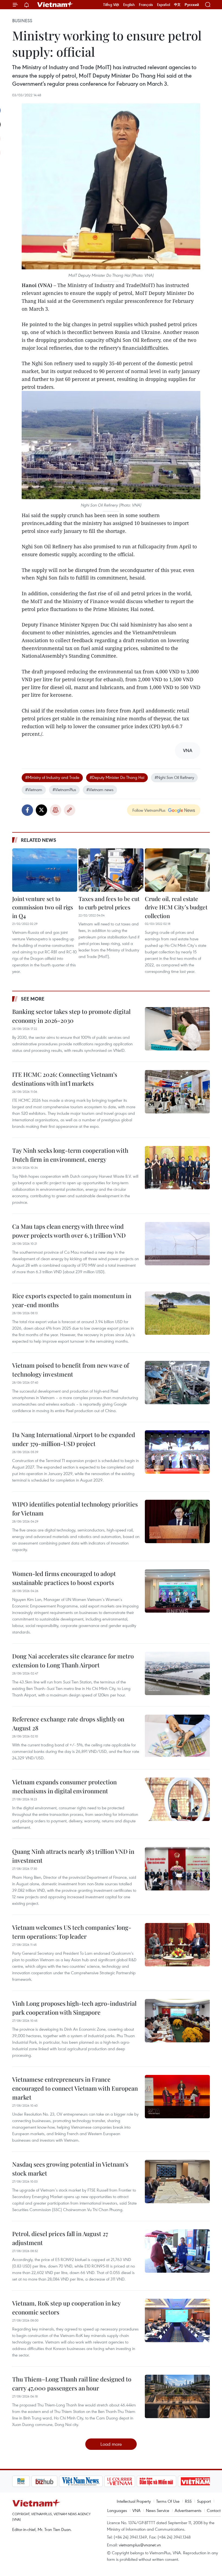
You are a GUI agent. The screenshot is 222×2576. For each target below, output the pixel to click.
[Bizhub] (25, 2481)
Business (22, 21)
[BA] (177, 2481)
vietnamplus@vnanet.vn (140, 2545)
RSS (188, 2501)
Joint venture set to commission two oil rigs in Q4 (43, 907)
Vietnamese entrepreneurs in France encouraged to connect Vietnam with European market (75, 2088)
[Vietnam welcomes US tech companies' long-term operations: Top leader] (177, 1945)
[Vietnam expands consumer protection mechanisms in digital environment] (177, 1799)
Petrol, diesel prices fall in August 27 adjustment (60, 2238)
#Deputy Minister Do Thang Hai (117, 777)
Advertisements (188, 2510)
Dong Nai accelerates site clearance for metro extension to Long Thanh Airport (73, 1660)
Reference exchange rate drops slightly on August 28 (68, 1723)
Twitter (41, 810)
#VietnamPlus (64, 789)
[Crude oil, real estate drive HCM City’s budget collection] (177, 870)
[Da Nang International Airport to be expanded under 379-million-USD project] (177, 1452)
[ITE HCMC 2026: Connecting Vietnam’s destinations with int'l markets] (177, 1092)
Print (56, 810)
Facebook (27, 810)
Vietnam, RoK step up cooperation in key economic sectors (66, 2308)
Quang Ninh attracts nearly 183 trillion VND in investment (73, 1856)
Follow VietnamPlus (149, 810)
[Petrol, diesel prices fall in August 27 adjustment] (177, 2251)
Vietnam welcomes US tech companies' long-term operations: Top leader (72, 1932)
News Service (158, 2510)
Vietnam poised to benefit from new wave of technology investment (71, 1370)
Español (164, 5)
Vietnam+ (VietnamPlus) (55, 5)
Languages (117, 2510)
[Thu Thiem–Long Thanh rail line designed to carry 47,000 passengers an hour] (177, 2396)
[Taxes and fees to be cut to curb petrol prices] (111, 870)
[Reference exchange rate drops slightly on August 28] (177, 1736)
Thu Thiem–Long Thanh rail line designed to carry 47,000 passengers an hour (72, 2384)
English (129, 5)
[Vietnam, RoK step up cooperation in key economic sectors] (177, 2320)
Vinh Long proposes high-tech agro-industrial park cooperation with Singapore (74, 2008)
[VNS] (62, 2481)
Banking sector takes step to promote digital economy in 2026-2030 (71, 1016)
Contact (214, 2510)
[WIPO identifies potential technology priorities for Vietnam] (177, 1521)
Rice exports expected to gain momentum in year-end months (72, 1300)
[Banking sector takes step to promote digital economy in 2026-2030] (177, 1029)
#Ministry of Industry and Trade (52, 777)
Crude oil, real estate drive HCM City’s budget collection (176, 907)
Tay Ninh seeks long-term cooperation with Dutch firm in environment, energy (70, 1155)
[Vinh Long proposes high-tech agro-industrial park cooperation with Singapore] (177, 2021)
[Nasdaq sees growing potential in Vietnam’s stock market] (177, 2182)
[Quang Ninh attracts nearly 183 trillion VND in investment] (177, 1869)
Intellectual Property (134, 2501)
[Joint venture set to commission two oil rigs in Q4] (45, 870)
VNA (136, 2510)
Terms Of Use (168, 2501)
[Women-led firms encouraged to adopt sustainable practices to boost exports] (177, 1591)
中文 (177, 5)
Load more (111, 2444)
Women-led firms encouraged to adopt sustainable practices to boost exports (64, 1578)
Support (204, 2501)
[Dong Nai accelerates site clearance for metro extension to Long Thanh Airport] (177, 1673)
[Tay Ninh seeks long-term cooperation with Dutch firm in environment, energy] (177, 1168)
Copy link (70, 810)
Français (146, 5)
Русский (192, 5)
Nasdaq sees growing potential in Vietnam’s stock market (70, 2169)
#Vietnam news (100, 789)
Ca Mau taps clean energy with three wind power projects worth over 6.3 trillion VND (69, 1231)
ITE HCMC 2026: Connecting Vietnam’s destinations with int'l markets (65, 1079)
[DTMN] (137, 2481)
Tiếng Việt (111, 5)
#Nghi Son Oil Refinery (174, 777)
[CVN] (100, 2481)
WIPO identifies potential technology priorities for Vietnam (75, 1509)
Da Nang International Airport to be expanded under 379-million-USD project (74, 1439)
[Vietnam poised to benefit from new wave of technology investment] (177, 1383)
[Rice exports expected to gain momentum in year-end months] (177, 1313)
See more (33, 999)
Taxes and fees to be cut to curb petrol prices (109, 903)
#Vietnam (34, 789)
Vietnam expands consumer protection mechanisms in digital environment (64, 1786)
